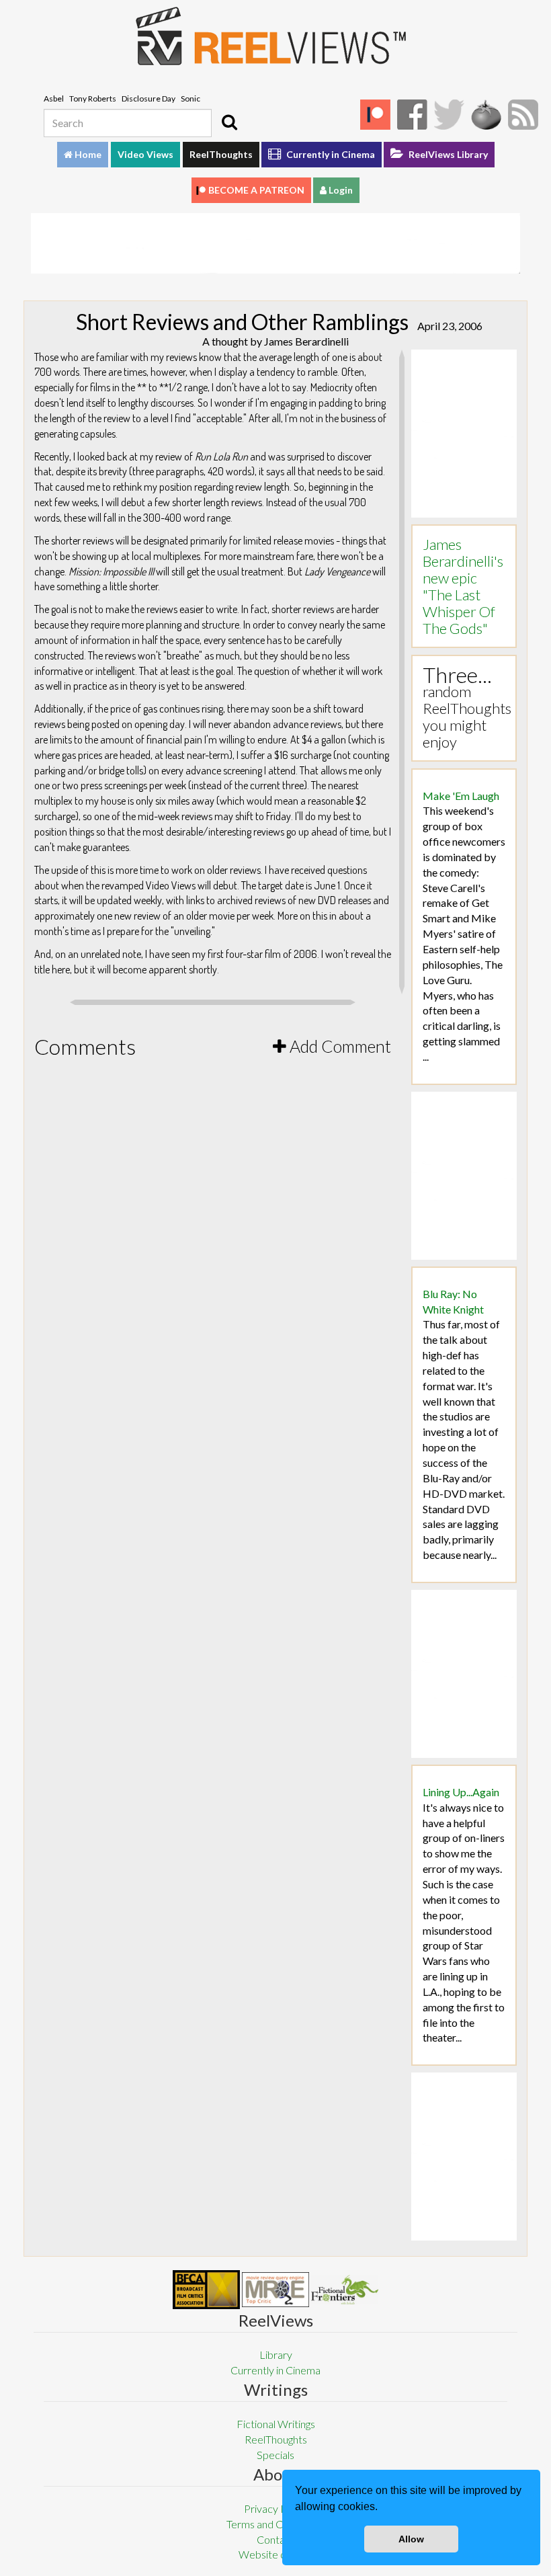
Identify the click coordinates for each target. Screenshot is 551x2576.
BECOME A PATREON (256, 190)
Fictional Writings (276, 2424)
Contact (275, 2539)
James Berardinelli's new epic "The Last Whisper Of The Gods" (463, 586)
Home (87, 154)
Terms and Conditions (275, 2524)
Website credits (275, 2554)
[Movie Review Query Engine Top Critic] (275, 2290)
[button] (382, 2508)
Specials (275, 2455)
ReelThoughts (221, 154)
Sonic (190, 98)
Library (276, 2354)
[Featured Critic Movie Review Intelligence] (206, 2290)
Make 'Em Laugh (461, 796)
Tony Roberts (93, 98)
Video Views (145, 154)
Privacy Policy (276, 2508)
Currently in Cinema (330, 154)
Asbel (54, 98)
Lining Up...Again (461, 1792)
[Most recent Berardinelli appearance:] (345, 2289)
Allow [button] (411, 2539)
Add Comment (339, 1046)
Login (340, 190)
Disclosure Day (149, 98)
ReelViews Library (447, 154)
